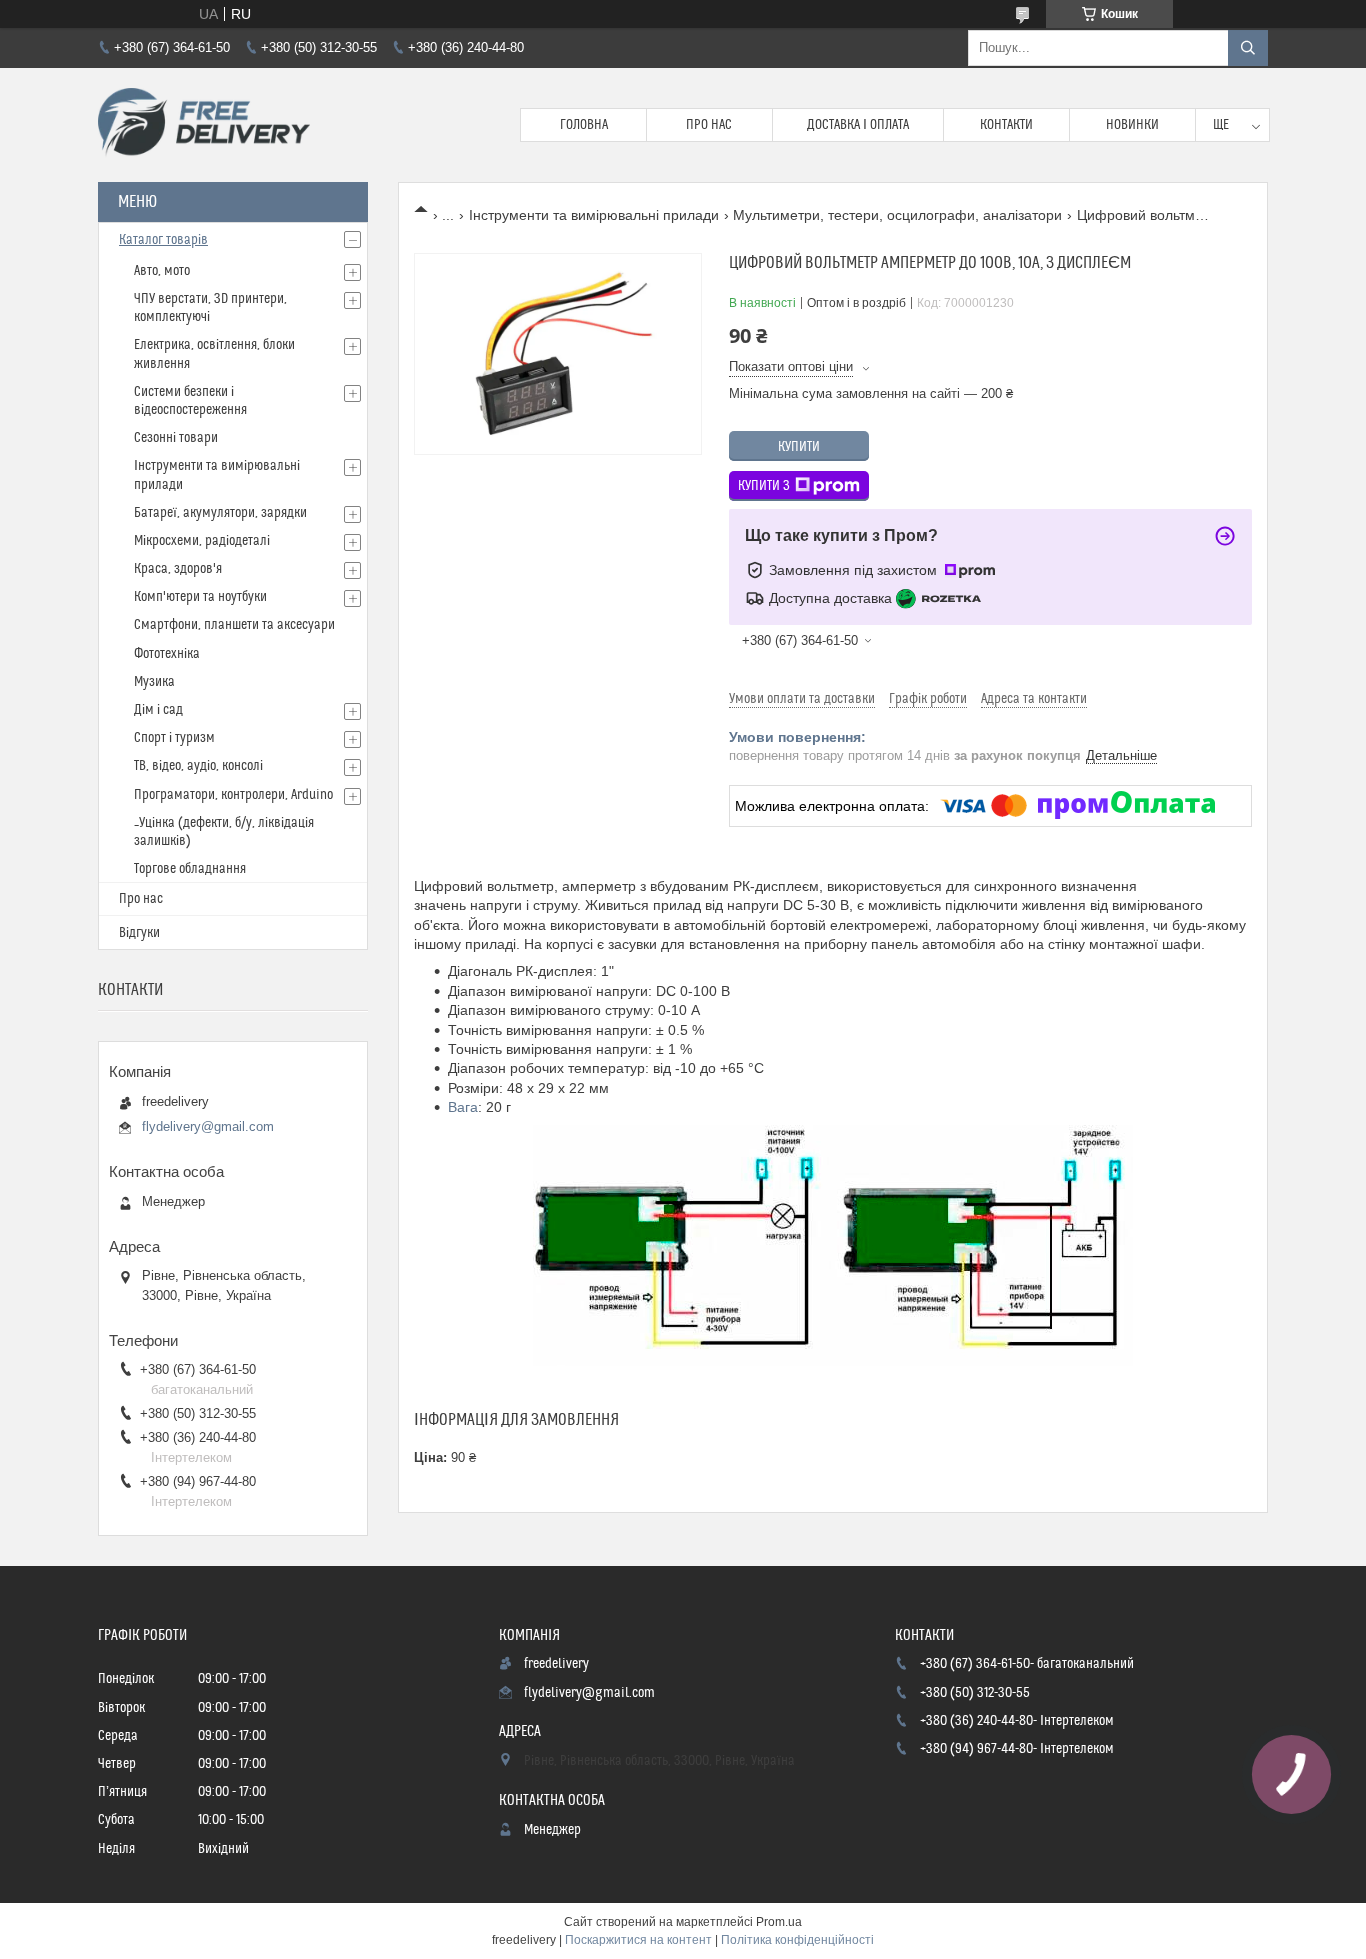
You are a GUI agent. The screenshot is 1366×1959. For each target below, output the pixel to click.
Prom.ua (779, 1922)
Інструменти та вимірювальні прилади (594, 215)
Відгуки (139, 933)
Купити (799, 447)
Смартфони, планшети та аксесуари (234, 625)
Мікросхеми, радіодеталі (202, 541)
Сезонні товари (176, 438)
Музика (154, 682)
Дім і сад (158, 710)
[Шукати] (1248, 48)
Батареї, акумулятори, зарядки (220, 513)
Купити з (764, 486)
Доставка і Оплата (858, 125)
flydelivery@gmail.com (208, 1126)
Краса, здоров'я (178, 569)
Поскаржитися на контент (638, 1940)
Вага (463, 1107)
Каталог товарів (163, 240)
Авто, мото (162, 271)
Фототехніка (167, 654)
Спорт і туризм (174, 738)
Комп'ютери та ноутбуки (200, 597)
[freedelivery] (204, 125)
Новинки (1132, 125)
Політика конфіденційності (797, 1940)
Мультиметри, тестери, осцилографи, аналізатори (897, 215)
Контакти (1006, 125)
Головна (584, 125)
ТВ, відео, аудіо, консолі (198, 766)
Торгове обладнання (190, 869)
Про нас (709, 125)
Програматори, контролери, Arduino (233, 795)
